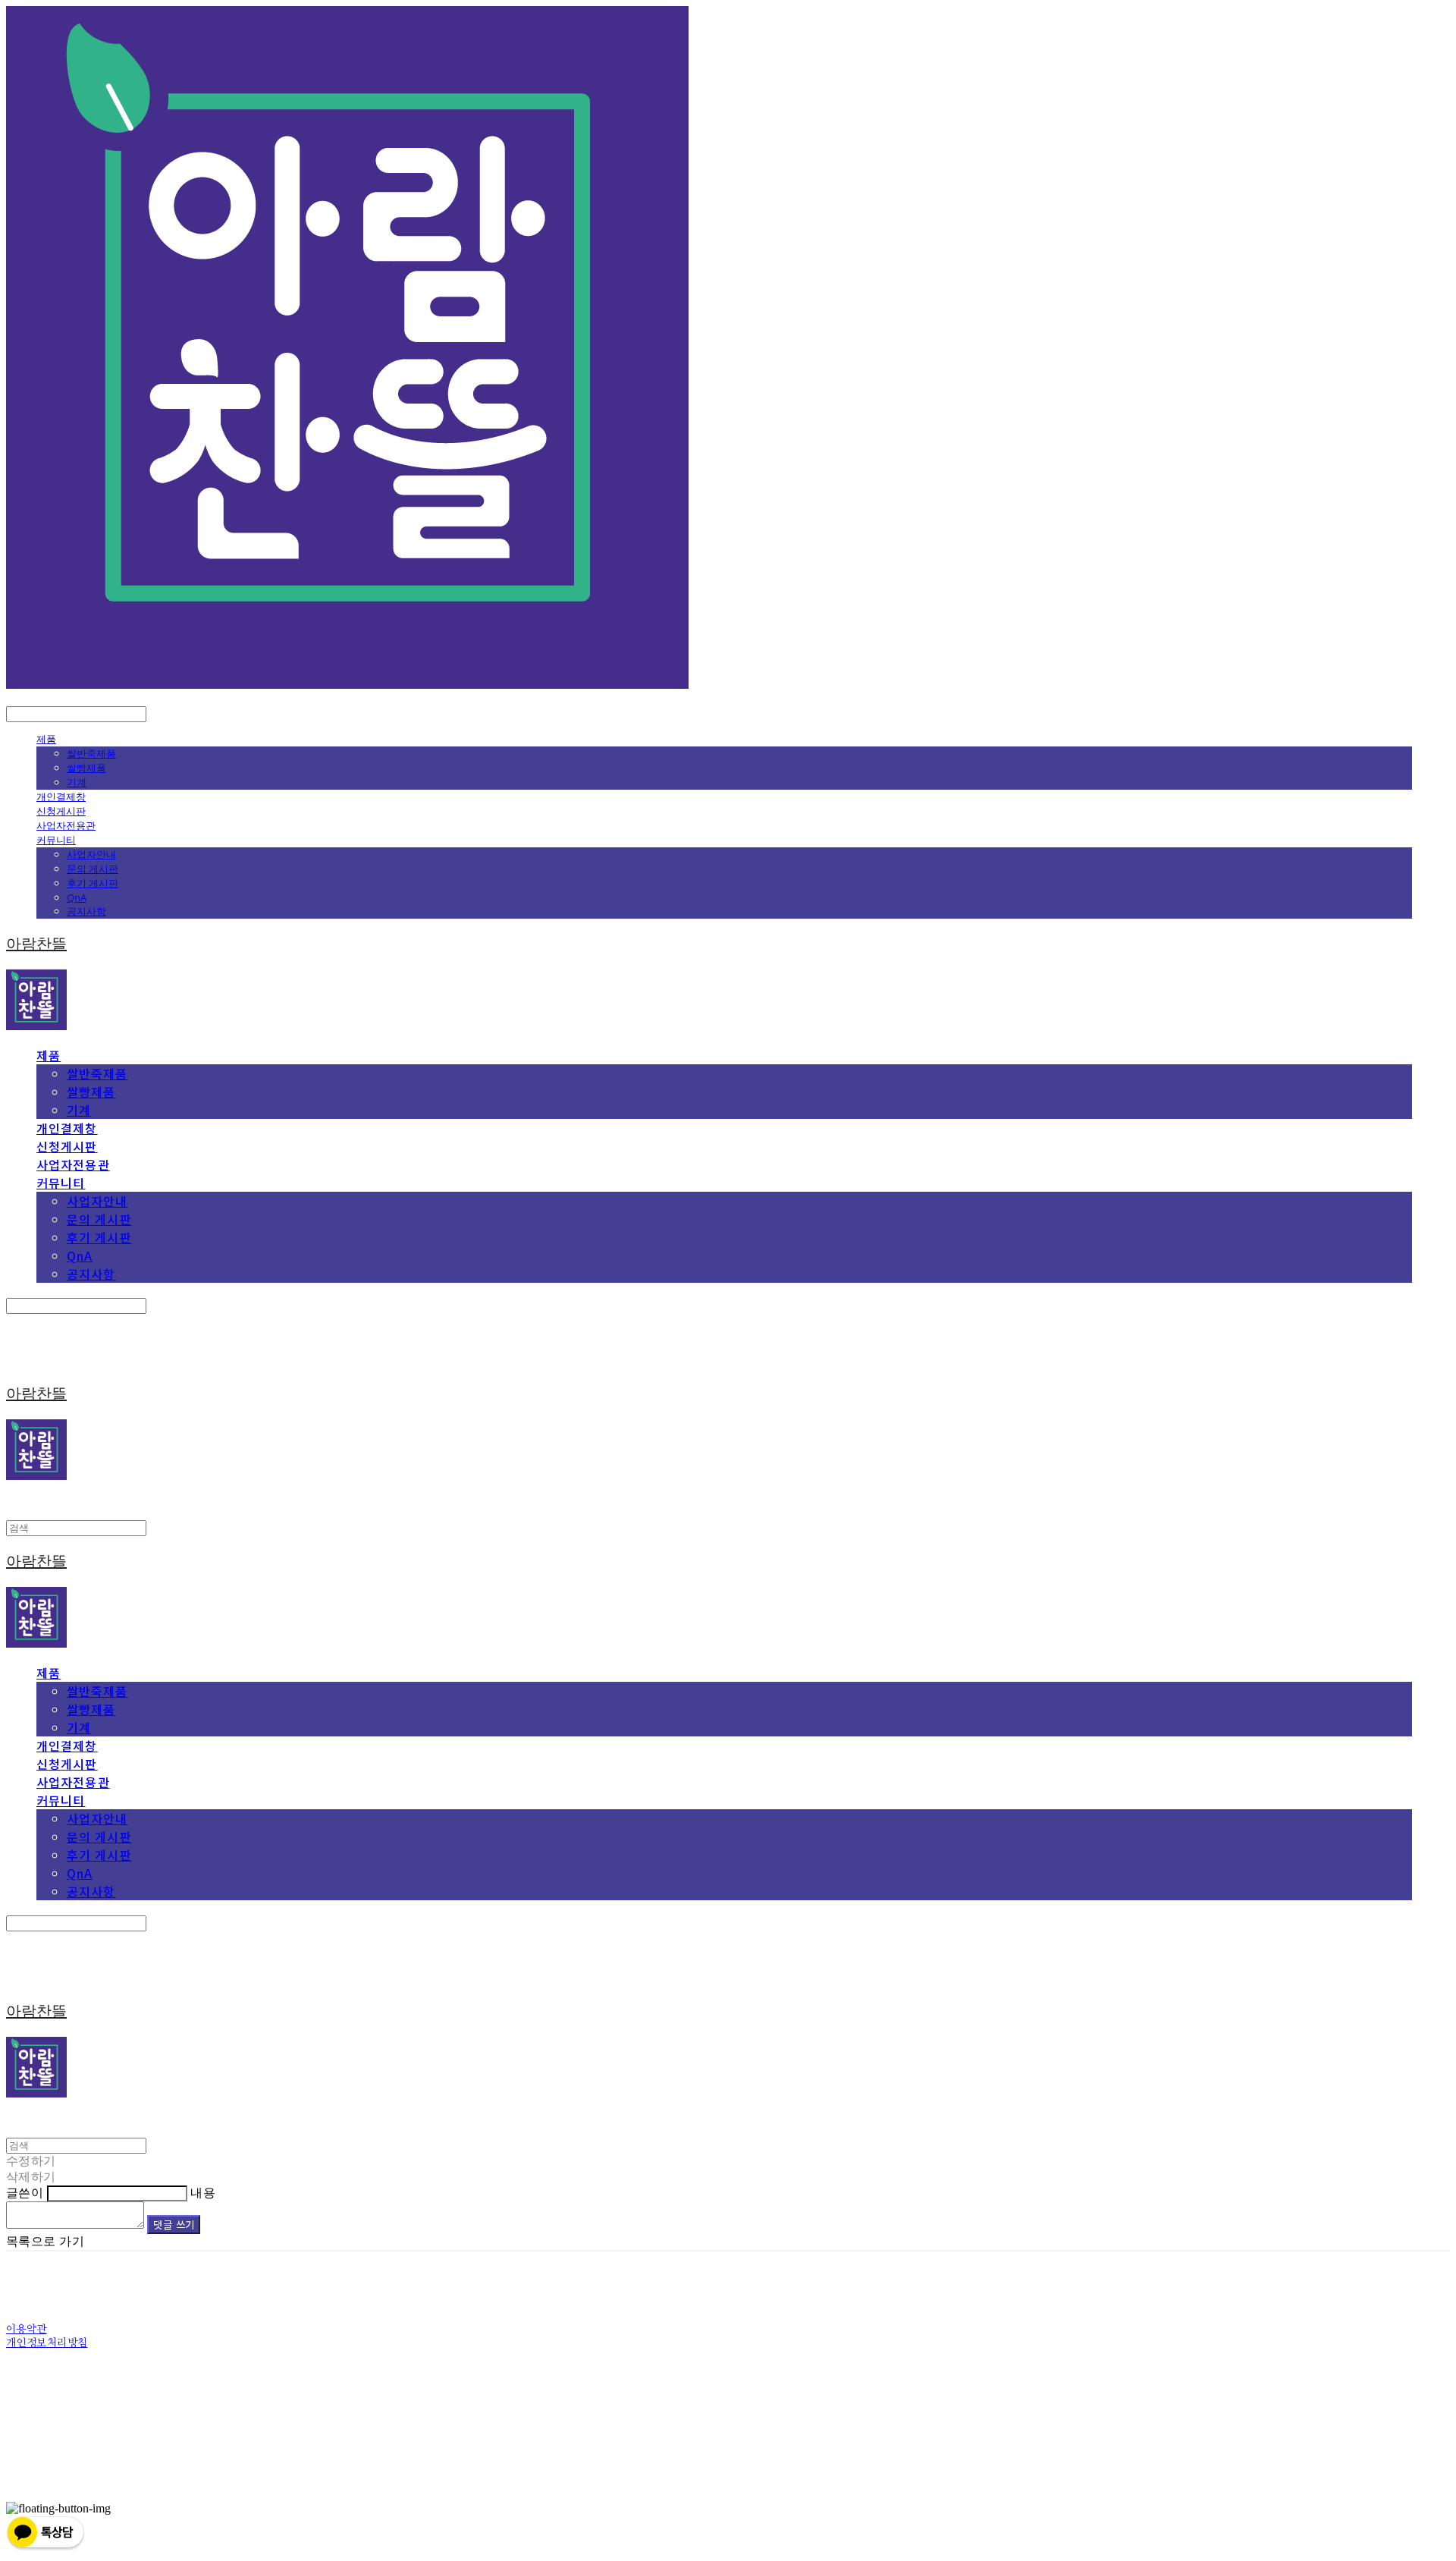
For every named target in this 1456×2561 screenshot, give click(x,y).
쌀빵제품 (86, 768)
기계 (77, 782)
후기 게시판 (93, 883)
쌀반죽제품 (91, 753)
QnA (77, 897)
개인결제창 (61, 797)
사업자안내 (91, 854)
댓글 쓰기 (174, 2225)
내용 (203, 2193)
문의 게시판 (93, 869)
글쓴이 (25, 2193)
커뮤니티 (56, 840)
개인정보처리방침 (47, 2343)
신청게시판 (61, 811)
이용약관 (27, 2330)
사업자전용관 (66, 825)
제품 (46, 739)
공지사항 (86, 911)
